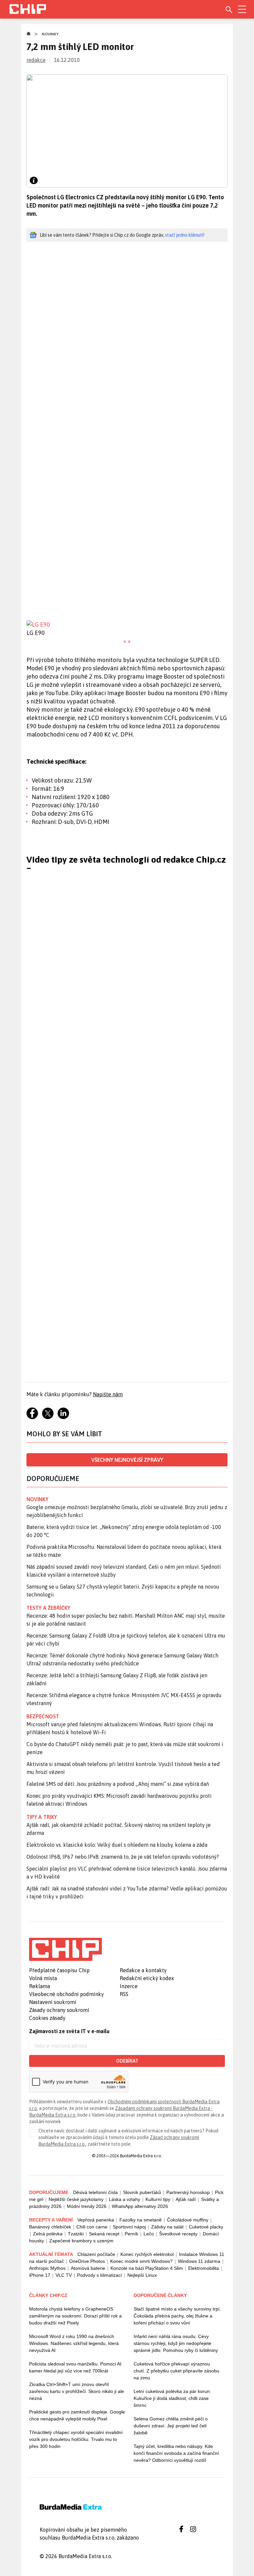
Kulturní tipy (158, 2199)
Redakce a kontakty (143, 1970)
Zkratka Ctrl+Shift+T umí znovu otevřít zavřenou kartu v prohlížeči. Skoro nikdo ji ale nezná (77, 2391)
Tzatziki (76, 2234)
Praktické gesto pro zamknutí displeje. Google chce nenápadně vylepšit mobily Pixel (77, 2415)
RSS (124, 1994)
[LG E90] (127, 624)
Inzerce (129, 1986)
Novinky (50, 34)
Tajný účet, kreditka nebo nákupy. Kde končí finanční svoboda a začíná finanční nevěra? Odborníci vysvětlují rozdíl (176, 2453)
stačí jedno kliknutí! (185, 235)
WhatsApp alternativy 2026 (140, 2206)
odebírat (127, 2061)
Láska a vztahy (125, 2199)
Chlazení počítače (96, 2254)
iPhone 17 (40, 2275)
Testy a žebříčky (48, 1608)
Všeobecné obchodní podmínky (66, 1994)
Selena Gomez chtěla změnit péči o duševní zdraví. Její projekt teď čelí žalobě (171, 2426)
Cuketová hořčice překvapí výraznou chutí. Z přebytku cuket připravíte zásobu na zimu (176, 2371)
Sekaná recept (104, 2234)
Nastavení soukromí (53, 2002)
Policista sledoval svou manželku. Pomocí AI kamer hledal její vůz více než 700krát (75, 2367)
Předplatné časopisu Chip (59, 1970)
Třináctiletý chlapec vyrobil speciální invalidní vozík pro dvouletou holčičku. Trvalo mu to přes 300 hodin (76, 2439)
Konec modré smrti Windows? (141, 2261)
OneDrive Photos (87, 2261)
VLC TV (64, 2275)
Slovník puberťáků (142, 2192)
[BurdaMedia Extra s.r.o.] (65, 1949)
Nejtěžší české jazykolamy (76, 2199)
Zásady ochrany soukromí (59, 2010)
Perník (131, 2234)
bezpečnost (43, 1716)
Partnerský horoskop (188, 2192)
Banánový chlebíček (50, 2227)
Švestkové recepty (178, 2234)
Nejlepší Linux (142, 2275)
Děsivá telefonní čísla (95, 2192)
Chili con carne (92, 2227)
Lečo (149, 2234)
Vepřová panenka (96, 2220)
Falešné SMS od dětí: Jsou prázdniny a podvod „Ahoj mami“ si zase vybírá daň (118, 1784)
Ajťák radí (186, 2199)
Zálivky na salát (167, 2227)
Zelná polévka (48, 2234)
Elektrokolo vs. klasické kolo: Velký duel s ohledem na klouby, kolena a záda (117, 1845)
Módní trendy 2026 (87, 2206)
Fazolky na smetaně (141, 2220)
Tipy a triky (42, 1817)
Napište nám (108, 1394)
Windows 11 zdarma (199, 2261)
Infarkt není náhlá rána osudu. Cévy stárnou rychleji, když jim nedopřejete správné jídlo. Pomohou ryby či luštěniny (176, 2343)
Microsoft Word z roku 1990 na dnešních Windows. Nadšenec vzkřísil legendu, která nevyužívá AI (74, 2343)
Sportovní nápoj (129, 2227)
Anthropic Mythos (47, 2268)
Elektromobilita (204, 2268)
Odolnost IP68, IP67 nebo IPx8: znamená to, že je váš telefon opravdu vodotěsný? (123, 1857)
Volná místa (43, 1978)
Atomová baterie (88, 2268)
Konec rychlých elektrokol (147, 2254)
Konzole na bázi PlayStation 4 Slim (147, 2268)
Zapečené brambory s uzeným (81, 2241)
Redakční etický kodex (147, 1978)
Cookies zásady (47, 2018)
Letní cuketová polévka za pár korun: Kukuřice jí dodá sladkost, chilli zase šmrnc (172, 2398)
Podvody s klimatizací (100, 2275)
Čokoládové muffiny (188, 2220)
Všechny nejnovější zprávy (127, 1460)
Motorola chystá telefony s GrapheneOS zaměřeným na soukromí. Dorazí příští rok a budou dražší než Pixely (75, 2316)
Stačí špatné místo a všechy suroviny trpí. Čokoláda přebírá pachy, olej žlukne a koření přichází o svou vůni (177, 2316)
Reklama (40, 1986)
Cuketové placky (206, 2227)
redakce (36, 60)
